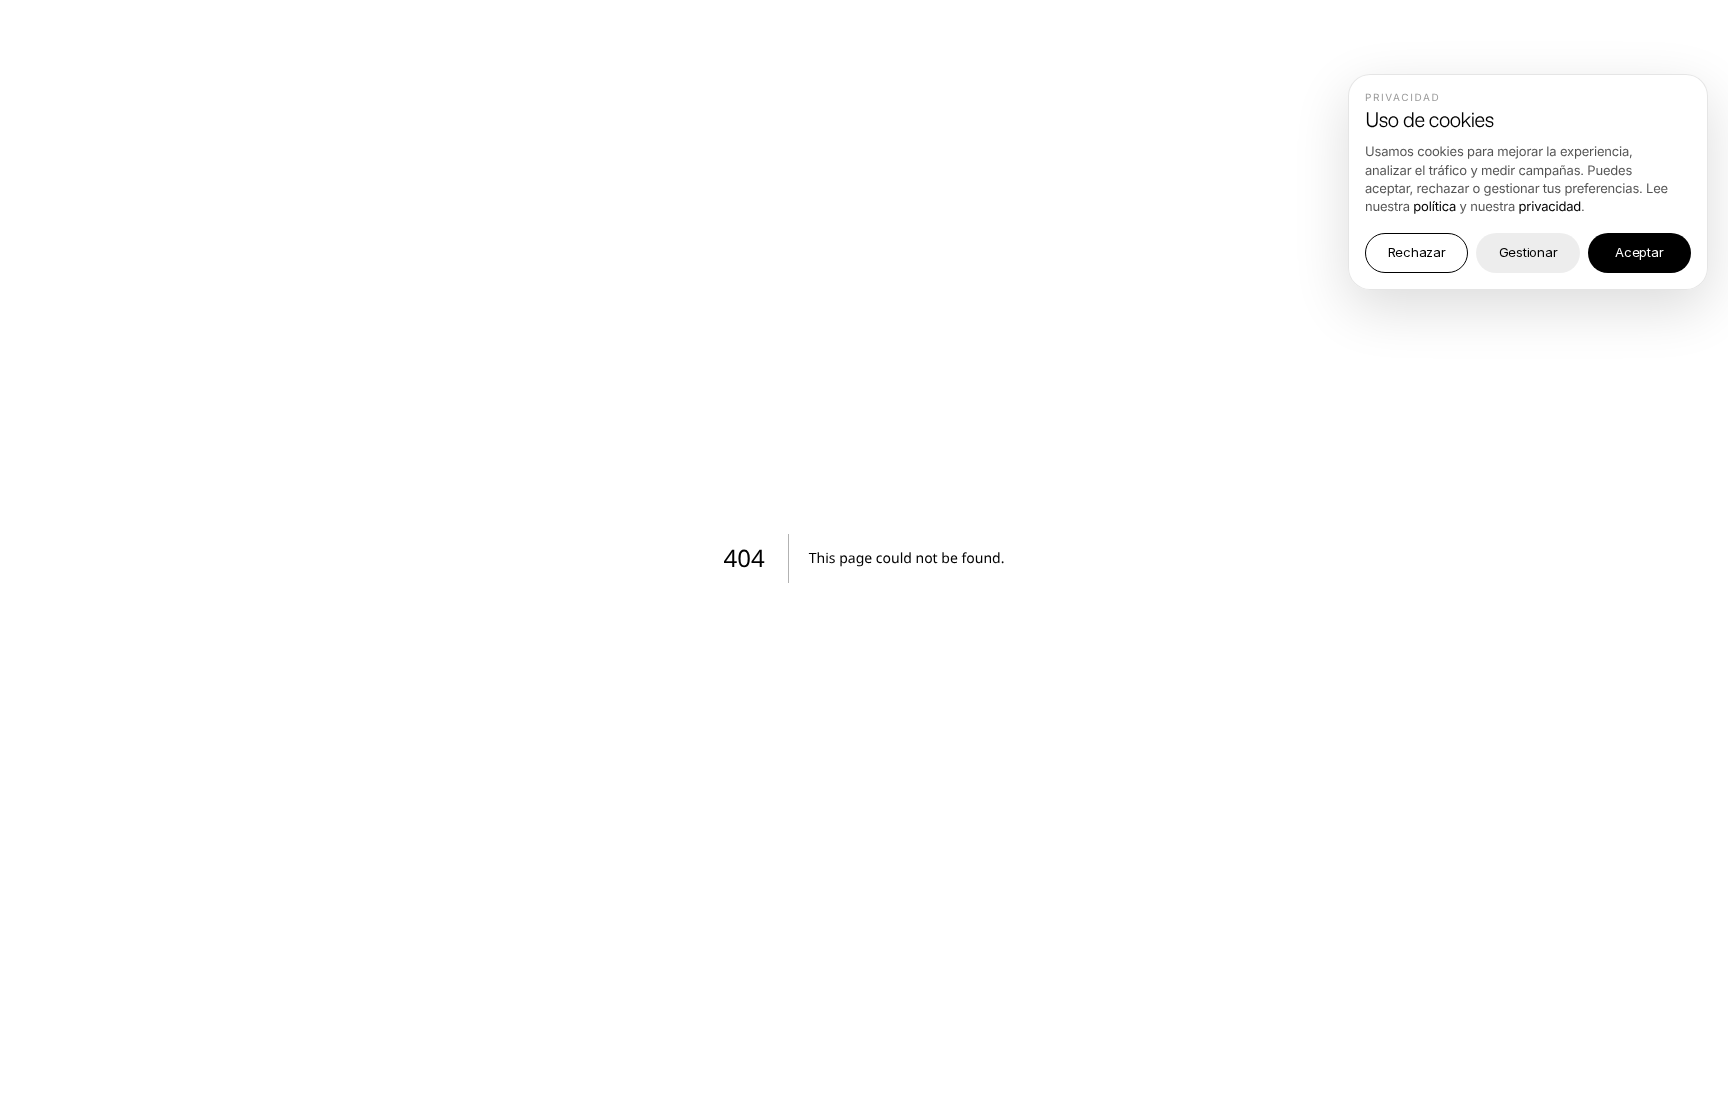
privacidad (1550, 207)
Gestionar (1528, 252)
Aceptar (1639, 252)
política (1434, 207)
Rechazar (1417, 252)
